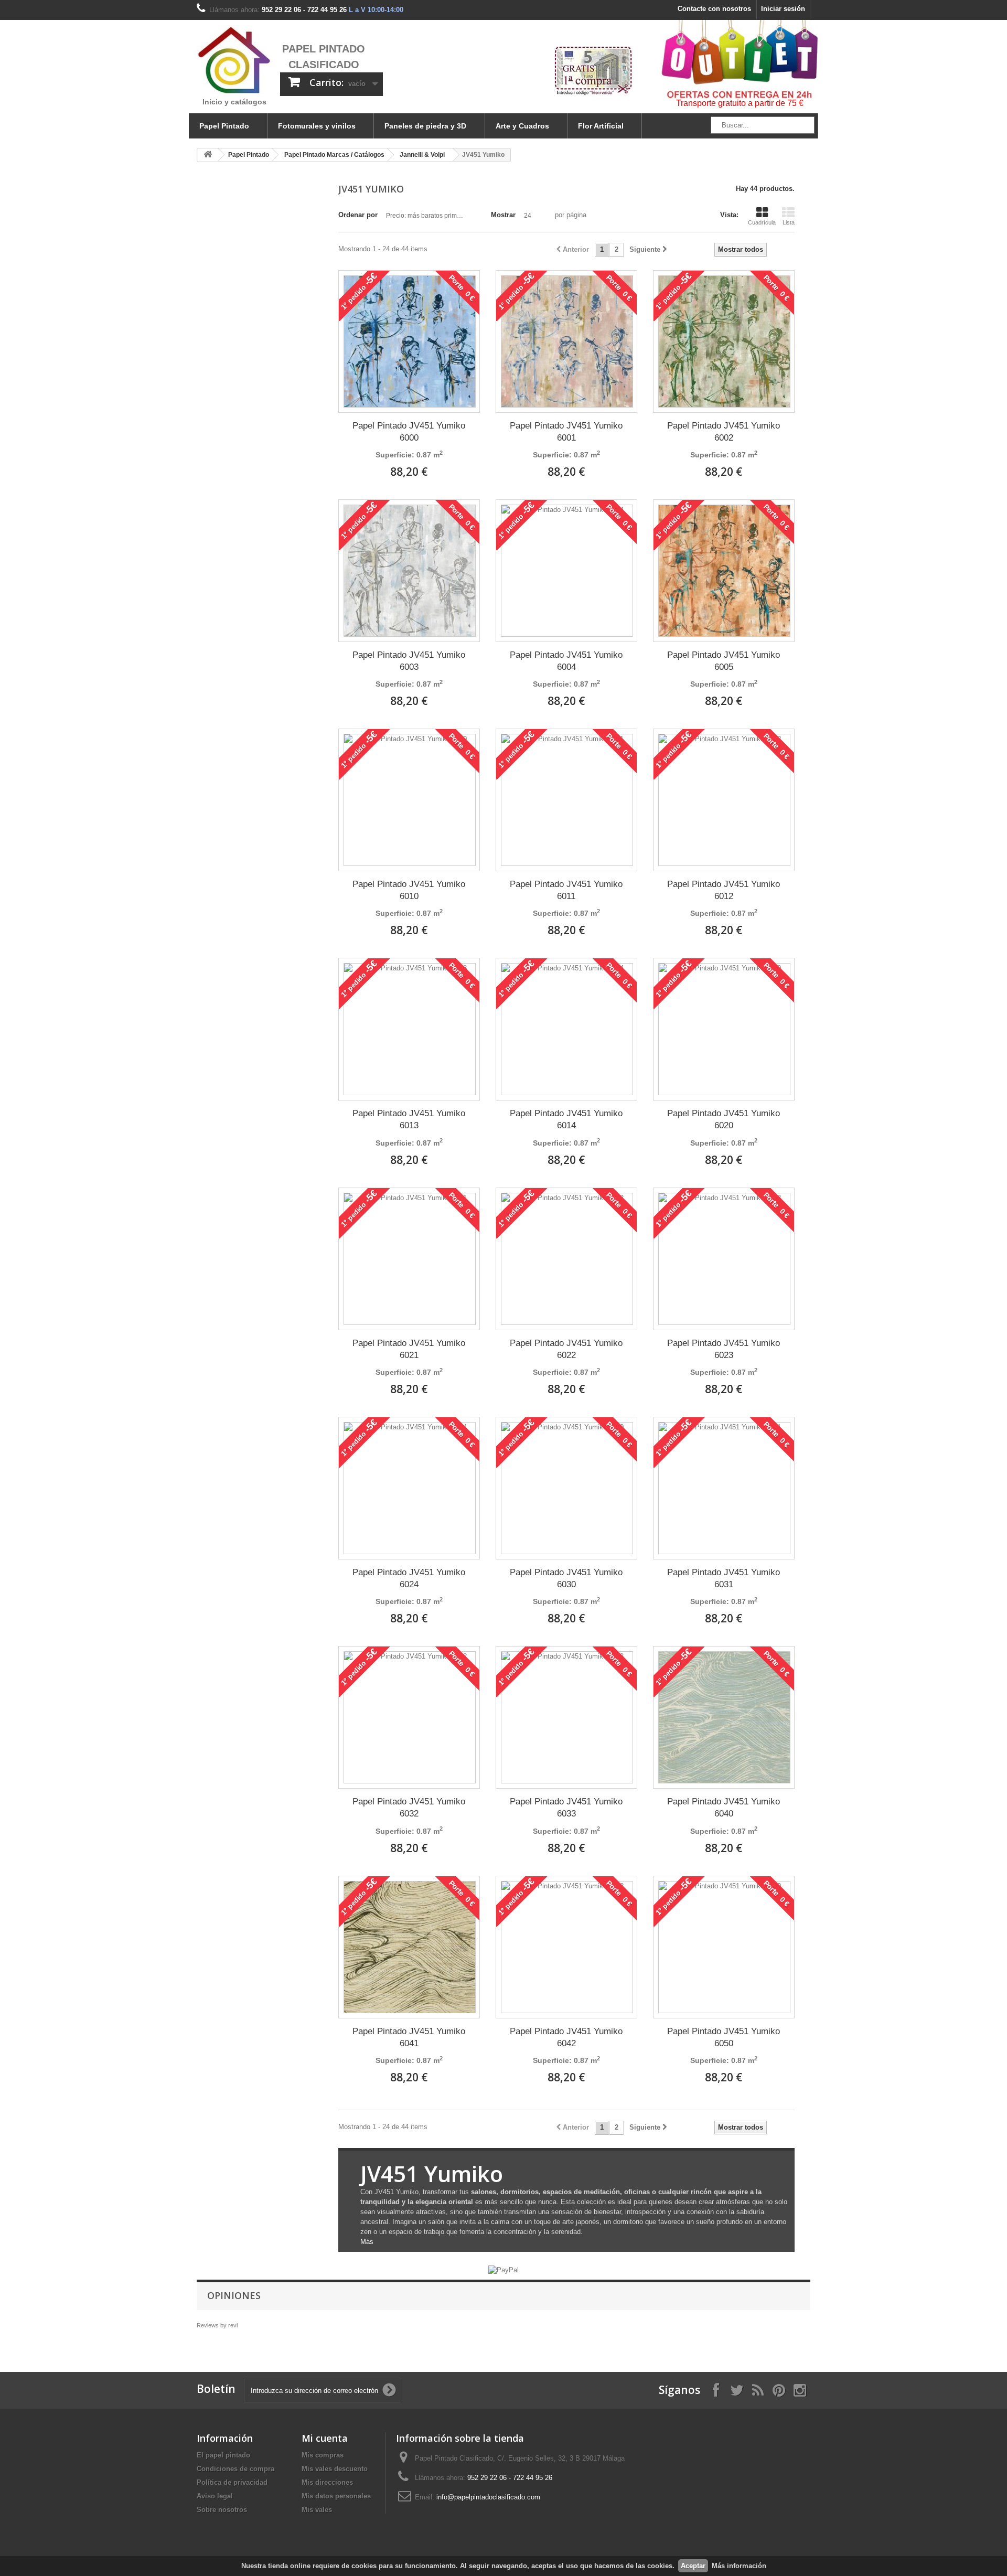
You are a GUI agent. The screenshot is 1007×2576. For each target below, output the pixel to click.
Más (367, 2242)
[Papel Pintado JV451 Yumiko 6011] (567, 800)
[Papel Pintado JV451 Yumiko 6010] (410, 800)
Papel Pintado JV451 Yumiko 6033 (566, 1808)
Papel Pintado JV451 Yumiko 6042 (566, 2037)
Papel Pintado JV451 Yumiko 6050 (724, 2037)
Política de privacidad (232, 2482)
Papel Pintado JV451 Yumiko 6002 (724, 432)
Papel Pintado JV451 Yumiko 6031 (724, 1578)
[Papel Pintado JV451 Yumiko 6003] (410, 571)
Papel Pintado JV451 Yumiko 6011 (566, 890)
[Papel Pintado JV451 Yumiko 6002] (724, 341)
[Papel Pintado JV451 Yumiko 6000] (410, 341)
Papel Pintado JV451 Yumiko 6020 (724, 1119)
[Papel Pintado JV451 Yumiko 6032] (410, 1717)
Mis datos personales (336, 2496)
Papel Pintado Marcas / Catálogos (334, 155)
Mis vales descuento (335, 2469)
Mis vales (317, 2510)
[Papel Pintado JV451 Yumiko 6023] (724, 1259)
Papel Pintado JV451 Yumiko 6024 (409, 1578)
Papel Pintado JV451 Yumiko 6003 (409, 661)
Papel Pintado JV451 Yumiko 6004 (566, 661)
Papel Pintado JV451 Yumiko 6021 (409, 1349)
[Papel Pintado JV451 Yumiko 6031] (724, 1488)
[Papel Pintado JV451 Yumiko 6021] (410, 1259)
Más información (739, 2566)
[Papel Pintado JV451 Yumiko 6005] (724, 571)
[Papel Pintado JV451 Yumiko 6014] (567, 1029)
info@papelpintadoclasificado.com (488, 2497)
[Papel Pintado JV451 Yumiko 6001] (567, 341)
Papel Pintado (224, 126)
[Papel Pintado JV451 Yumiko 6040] (724, 1717)
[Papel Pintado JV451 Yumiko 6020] (724, 1029)
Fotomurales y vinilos (317, 126)
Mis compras (323, 2455)
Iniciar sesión (783, 9)
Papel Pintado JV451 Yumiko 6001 (566, 432)
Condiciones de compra (235, 2469)
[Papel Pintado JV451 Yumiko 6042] (567, 1947)
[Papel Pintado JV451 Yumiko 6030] (567, 1488)
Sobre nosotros (222, 2510)
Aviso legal (215, 2496)
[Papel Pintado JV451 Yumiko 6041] (410, 1947)
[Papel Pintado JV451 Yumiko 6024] (410, 1488)
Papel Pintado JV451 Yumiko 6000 (409, 432)
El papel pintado (223, 2455)
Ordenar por (358, 215)
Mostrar (503, 215)
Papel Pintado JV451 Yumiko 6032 (409, 1808)
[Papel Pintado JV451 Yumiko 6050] (724, 1947)
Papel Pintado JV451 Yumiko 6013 (409, 1119)
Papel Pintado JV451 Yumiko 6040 (724, 1808)
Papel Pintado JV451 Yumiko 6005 (724, 661)
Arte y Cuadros (522, 126)
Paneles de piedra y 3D (425, 126)
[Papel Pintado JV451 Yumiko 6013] (410, 1029)
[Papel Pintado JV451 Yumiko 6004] (567, 571)
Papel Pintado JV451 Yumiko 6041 (409, 2037)
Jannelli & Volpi (422, 155)
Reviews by (217, 2325)
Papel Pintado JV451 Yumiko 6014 (566, 1119)
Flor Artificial (601, 126)
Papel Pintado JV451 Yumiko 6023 (724, 1349)
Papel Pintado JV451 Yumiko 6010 (409, 890)
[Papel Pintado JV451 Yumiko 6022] (567, 1259)
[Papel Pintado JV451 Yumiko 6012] (724, 800)
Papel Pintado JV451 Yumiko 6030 (566, 1578)
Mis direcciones (327, 2482)
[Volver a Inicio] (208, 155)
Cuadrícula (762, 222)
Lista (789, 222)
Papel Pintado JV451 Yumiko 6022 (566, 1349)
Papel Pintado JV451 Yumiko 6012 (724, 890)
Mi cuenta (325, 2438)
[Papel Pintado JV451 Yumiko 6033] (567, 1717)
